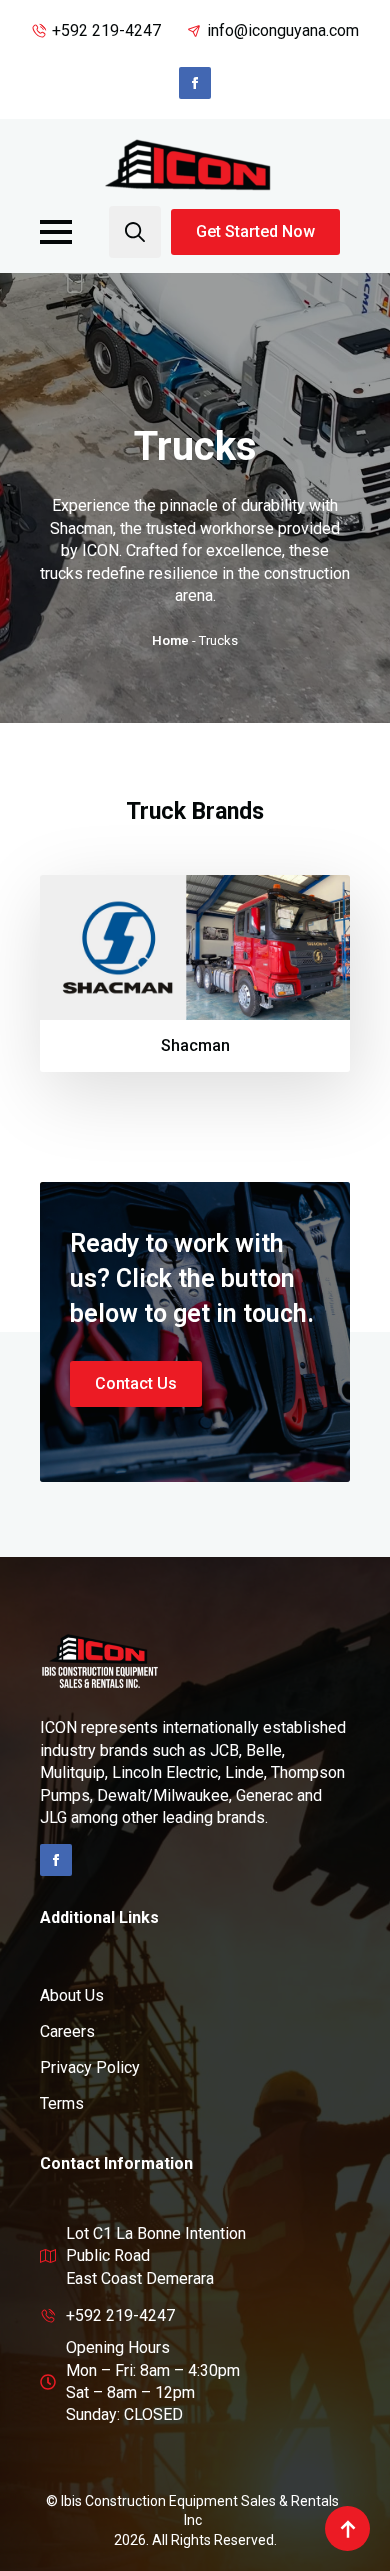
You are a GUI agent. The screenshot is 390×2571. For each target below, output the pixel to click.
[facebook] (195, 83)
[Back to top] (347, 2528)
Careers (67, 2031)
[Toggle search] (135, 232)
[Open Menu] (56, 232)
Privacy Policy (90, 2067)
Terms (62, 2103)
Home (170, 640)
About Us (72, 1995)
